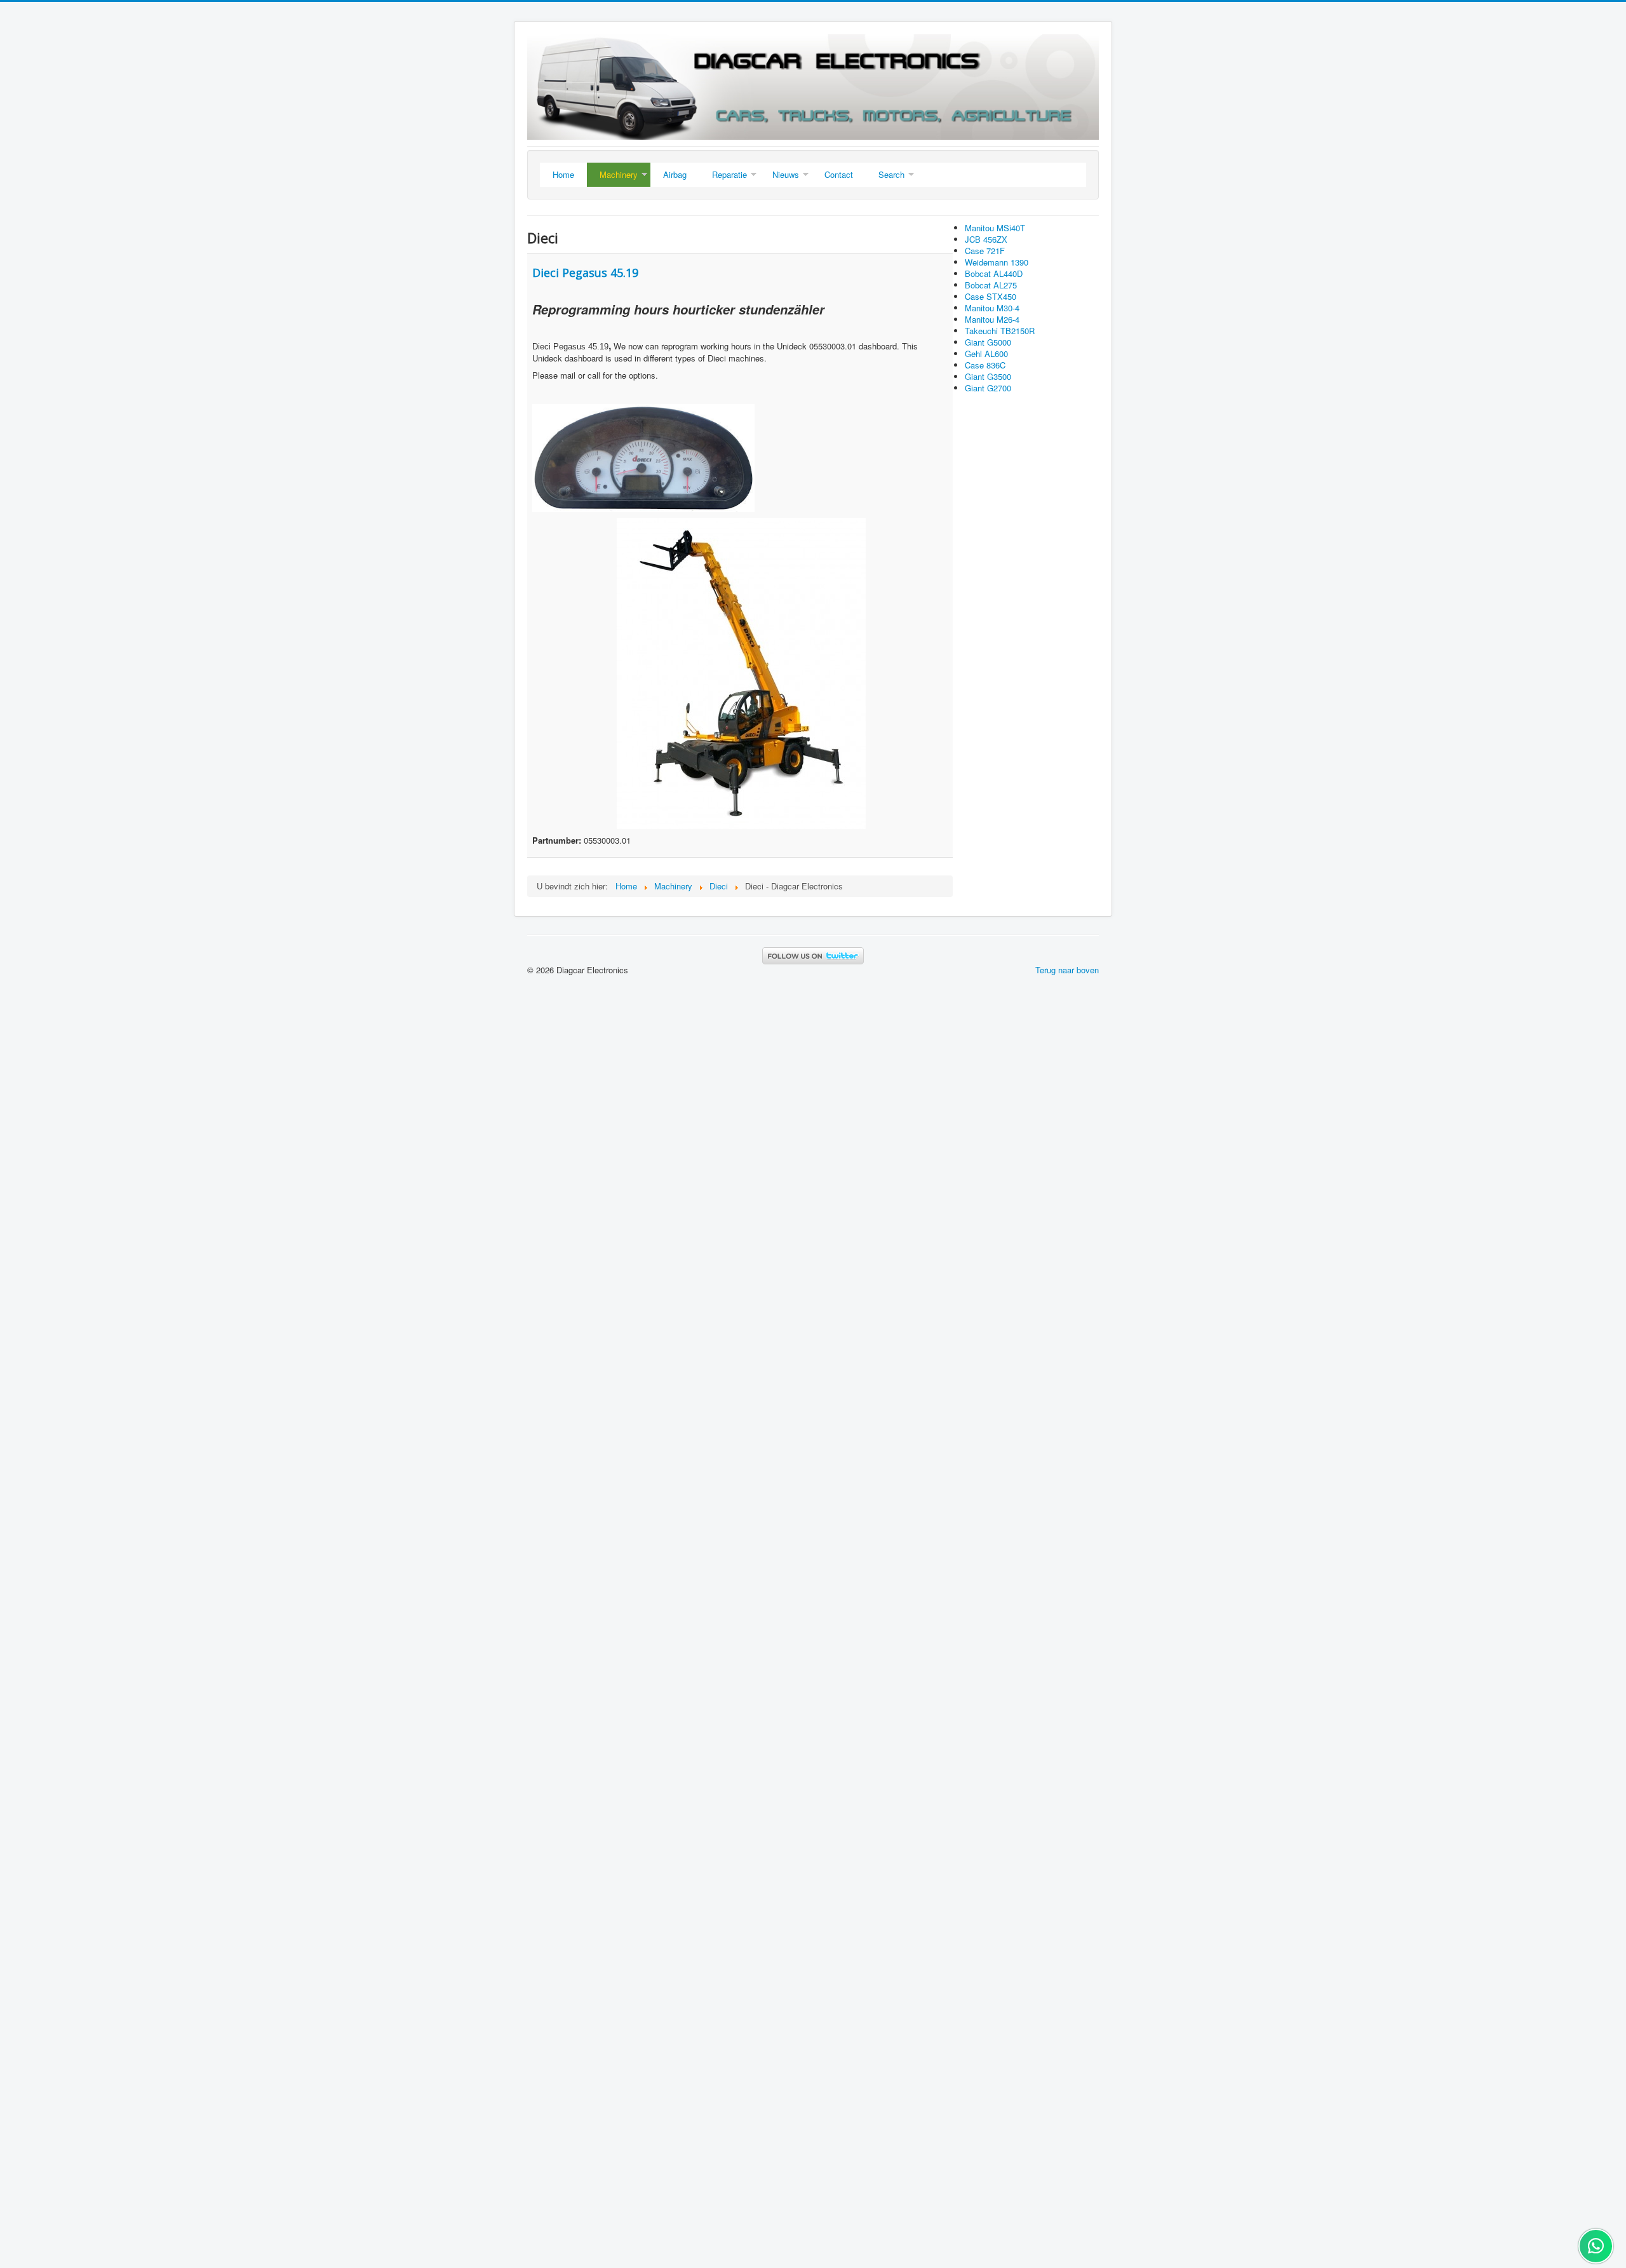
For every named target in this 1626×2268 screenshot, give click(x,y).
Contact (839, 174)
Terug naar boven (1067, 970)
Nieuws (786, 174)
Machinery (619, 174)
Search (891, 174)
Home (563, 174)
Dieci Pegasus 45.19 (585, 273)
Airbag (675, 174)
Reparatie (729, 174)
